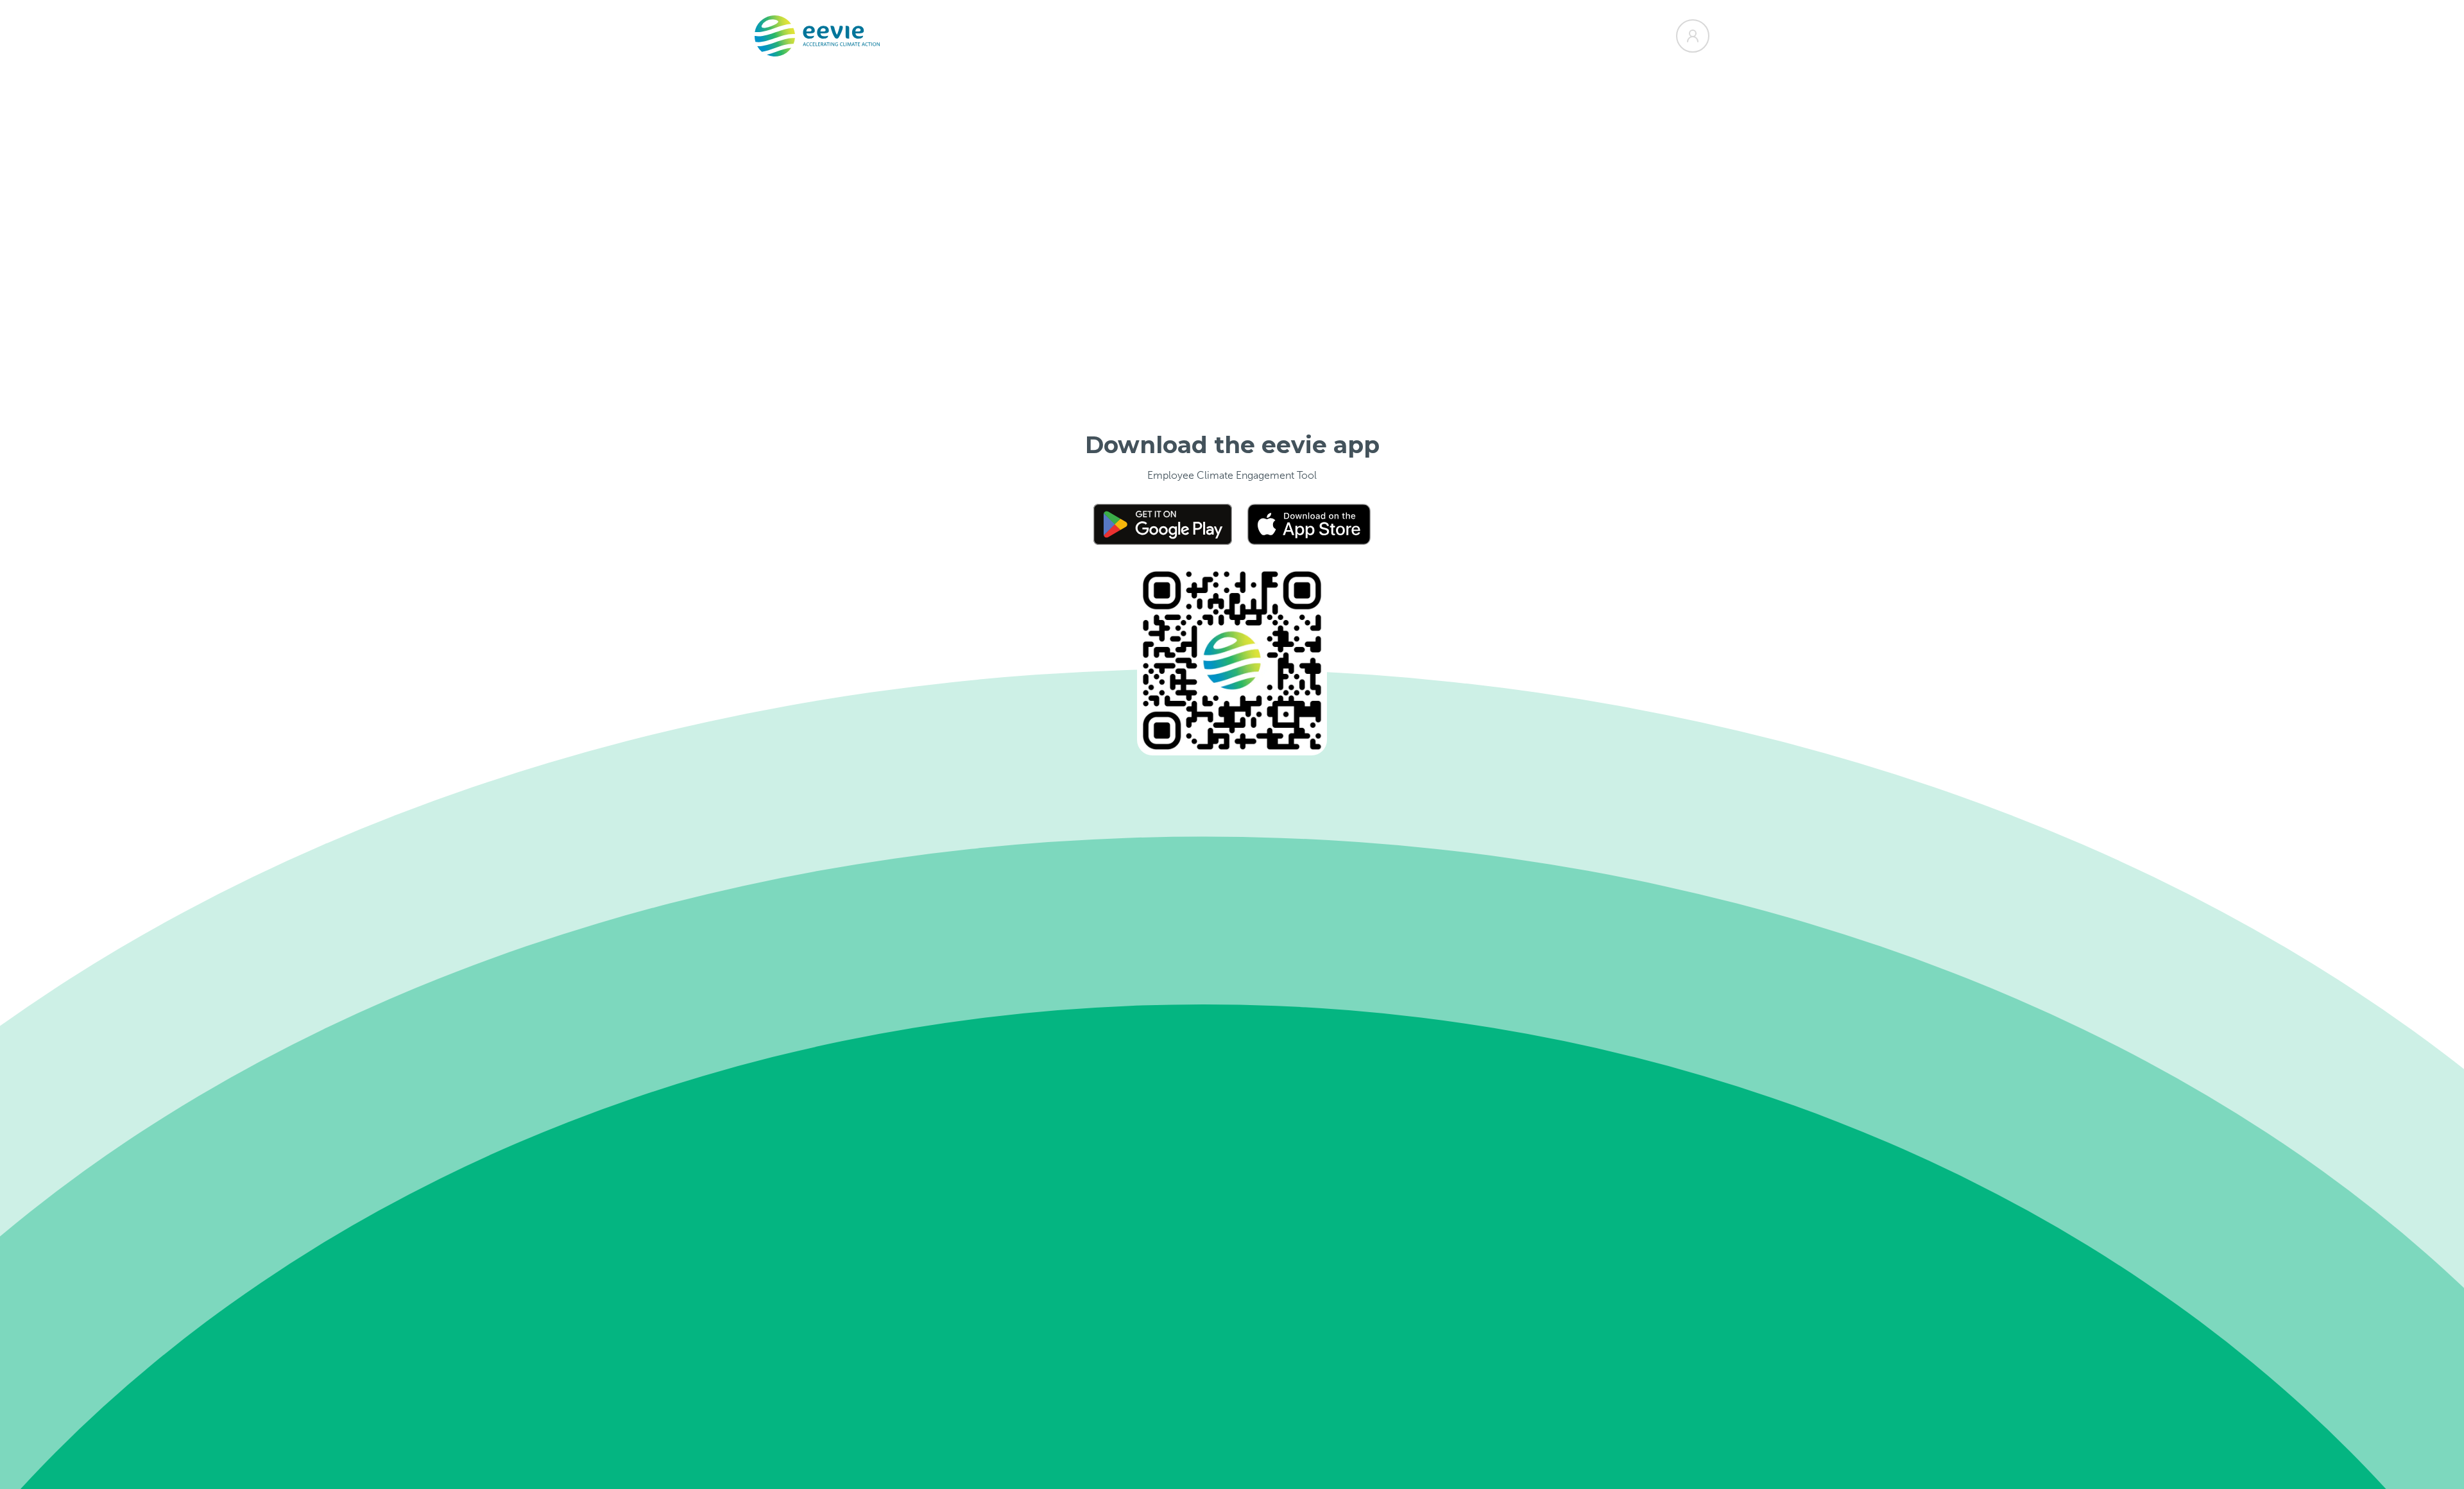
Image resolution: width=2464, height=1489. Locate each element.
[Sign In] (1693, 36)
